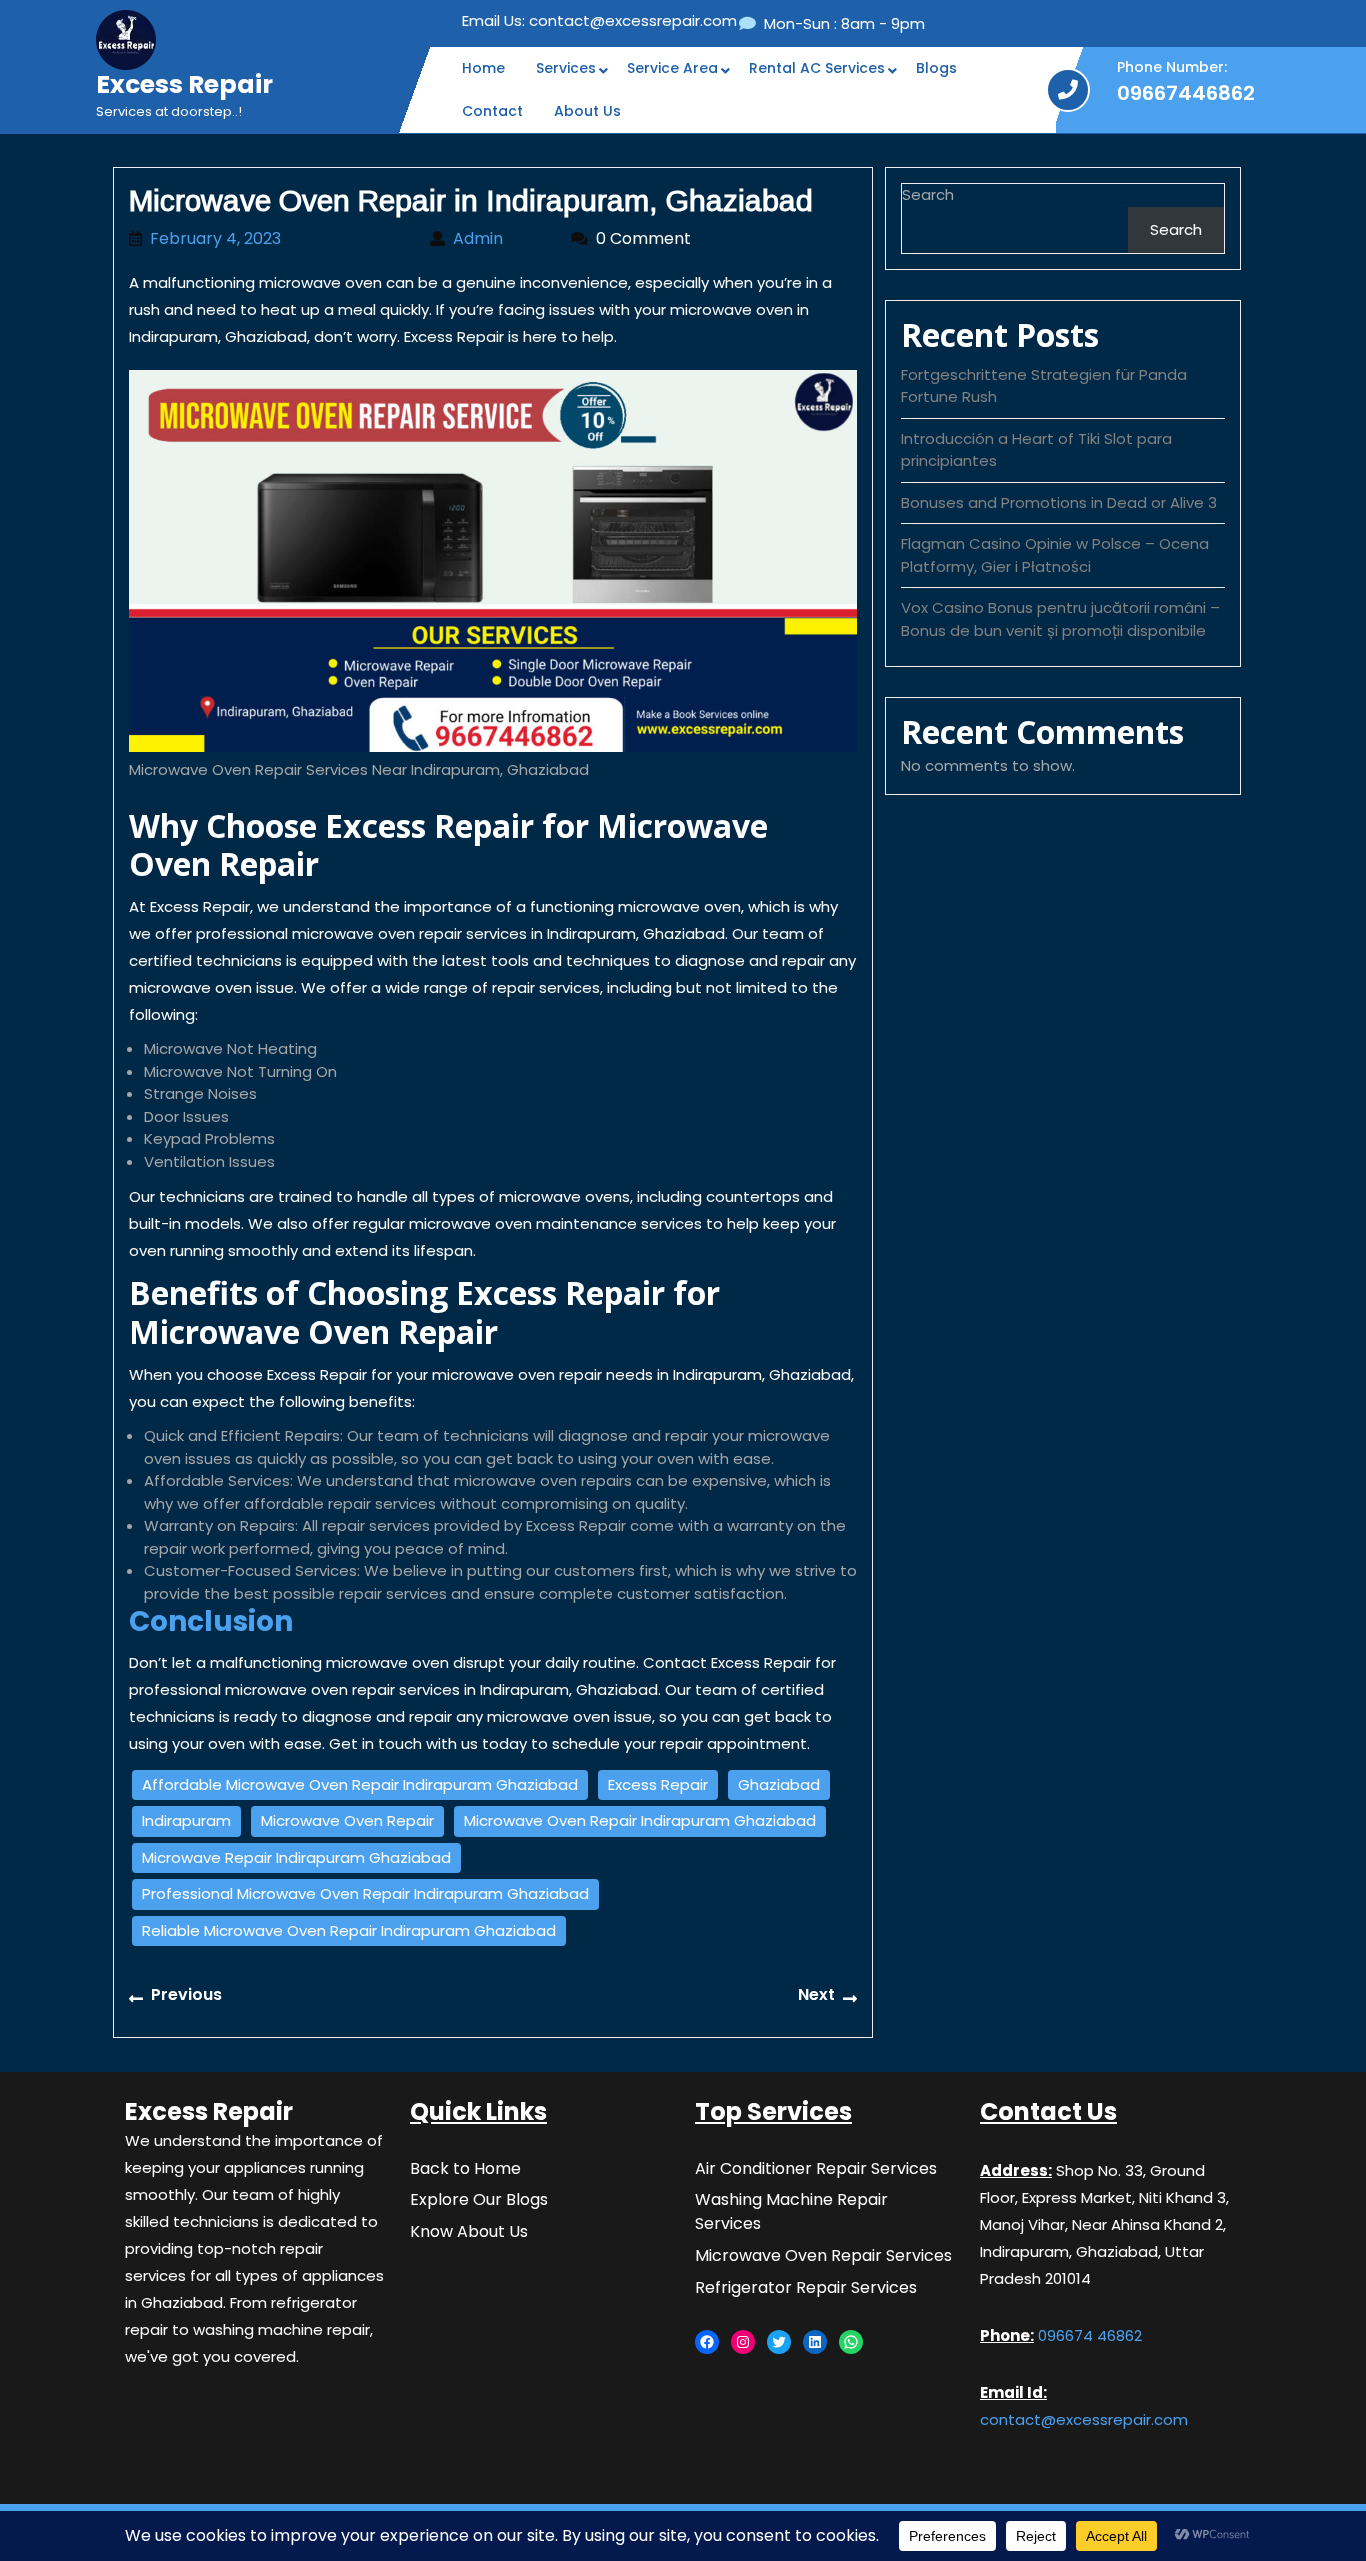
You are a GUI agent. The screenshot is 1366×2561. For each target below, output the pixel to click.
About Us (587, 111)
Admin (502, 238)
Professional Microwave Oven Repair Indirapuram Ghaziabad (365, 1893)
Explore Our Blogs (479, 2199)
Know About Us (469, 2231)
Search (928, 194)
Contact (492, 111)
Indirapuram (186, 1820)
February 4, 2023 (280, 238)
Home (483, 68)
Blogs (936, 68)
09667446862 (1186, 93)
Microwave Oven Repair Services (823, 2255)
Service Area (672, 68)
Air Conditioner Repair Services (816, 2168)
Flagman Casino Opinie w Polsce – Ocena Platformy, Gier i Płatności (1055, 555)
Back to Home (465, 2168)
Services (566, 68)
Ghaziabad (779, 1784)
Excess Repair (184, 84)
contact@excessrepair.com (599, 20)
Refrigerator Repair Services (806, 2287)
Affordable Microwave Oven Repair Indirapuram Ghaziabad (360, 1784)
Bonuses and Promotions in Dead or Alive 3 (1059, 502)
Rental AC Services (817, 68)
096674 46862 (1088, 2335)
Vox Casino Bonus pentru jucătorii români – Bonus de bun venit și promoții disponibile (1060, 619)
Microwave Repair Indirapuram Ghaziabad (296, 1857)
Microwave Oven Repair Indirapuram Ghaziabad (640, 1820)
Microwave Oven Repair (347, 1820)
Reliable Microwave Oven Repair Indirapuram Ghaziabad (349, 1930)
